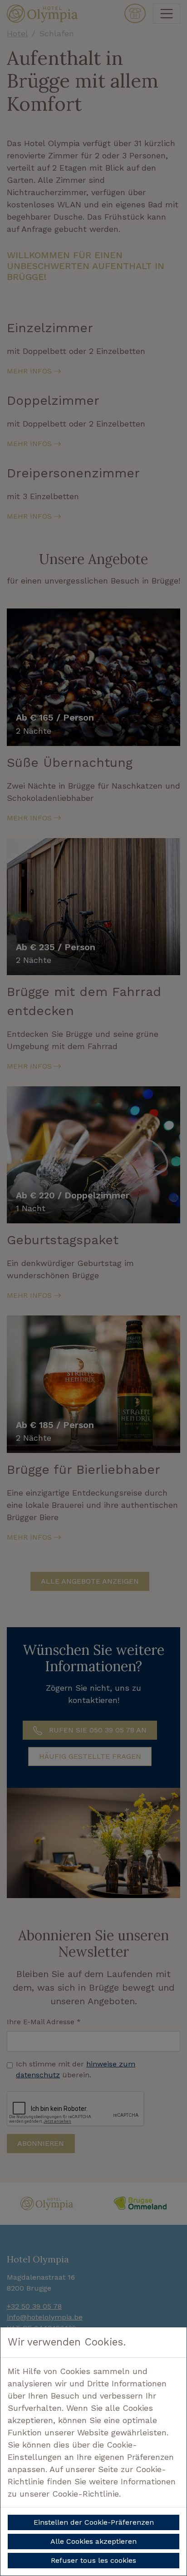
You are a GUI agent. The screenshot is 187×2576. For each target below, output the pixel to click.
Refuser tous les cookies (93, 2560)
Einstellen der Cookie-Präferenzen (94, 2522)
